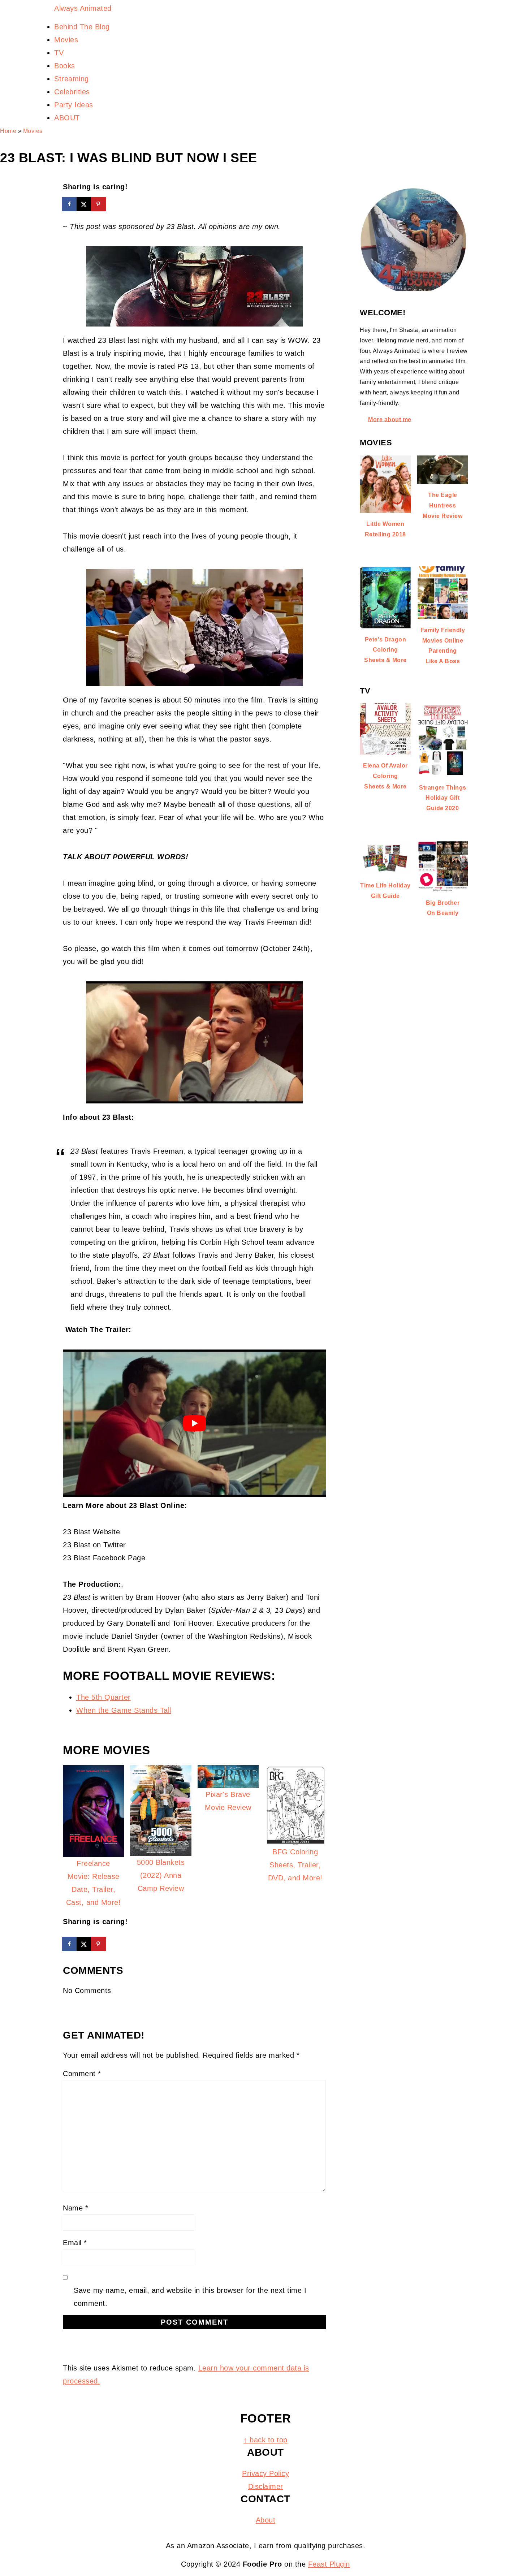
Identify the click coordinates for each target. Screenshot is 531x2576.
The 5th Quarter (103, 1697)
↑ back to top (265, 2440)
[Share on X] (85, 204)
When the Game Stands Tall (124, 1710)
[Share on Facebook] (70, 204)
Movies (33, 131)
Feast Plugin (329, 2564)
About (266, 2520)
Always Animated (83, 8)
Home (8, 131)
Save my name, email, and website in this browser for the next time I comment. (190, 2297)
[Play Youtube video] (194, 1423)
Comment (82, 2074)
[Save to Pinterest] (99, 204)
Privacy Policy (265, 2473)
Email (75, 2243)
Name (75, 2208)
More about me (390, 419)
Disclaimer (266, 2486)
